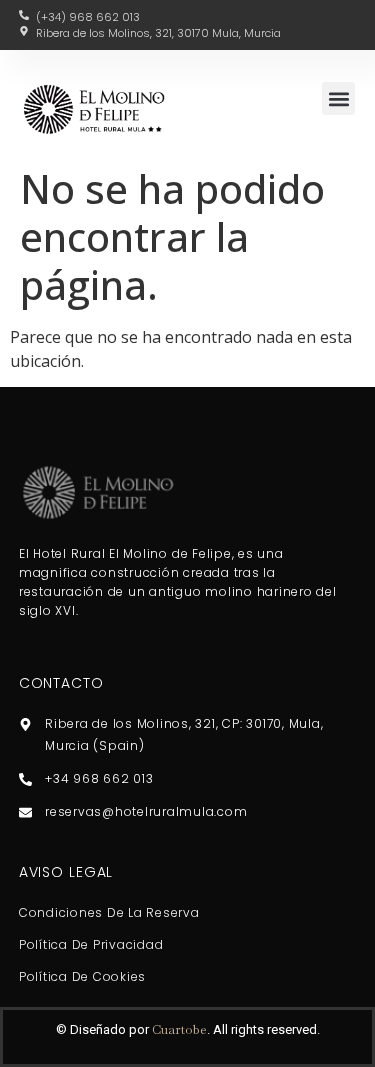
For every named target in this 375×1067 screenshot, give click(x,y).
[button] (338, 98)
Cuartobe (179, 1029)
